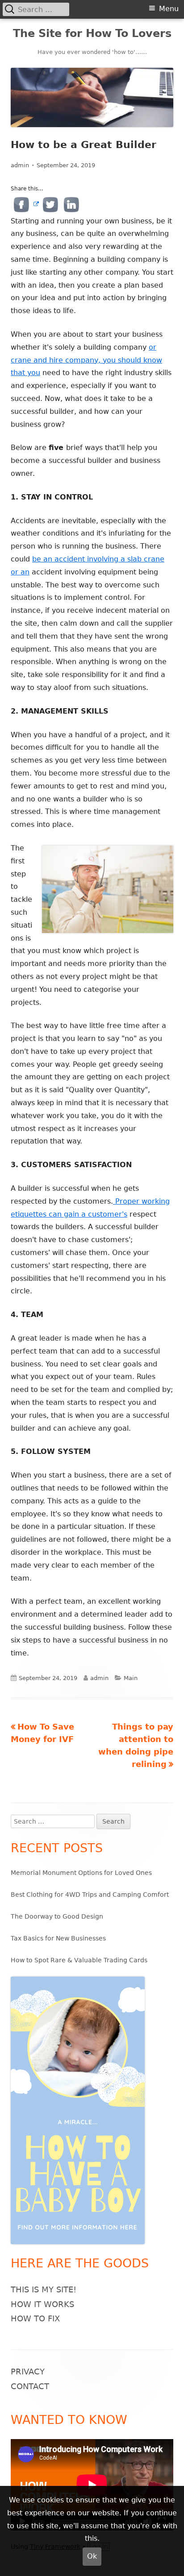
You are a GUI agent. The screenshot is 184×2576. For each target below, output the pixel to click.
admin (20, 165)
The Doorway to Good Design (57, 1916)
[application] (92, 2485)
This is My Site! (44, 2289)
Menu (169, 9)
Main (131, 1678)
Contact (30, 2386)
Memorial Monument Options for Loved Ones (81, 1873)
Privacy (28, 2372)
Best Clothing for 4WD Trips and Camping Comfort (90, 1895)
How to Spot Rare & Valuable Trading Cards (79, 1960)
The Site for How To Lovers (92, 33)
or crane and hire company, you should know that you (86, 360)
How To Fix (35, 2318)
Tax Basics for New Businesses (58, 1938)
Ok (92, 2556)
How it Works (42, 2304)
